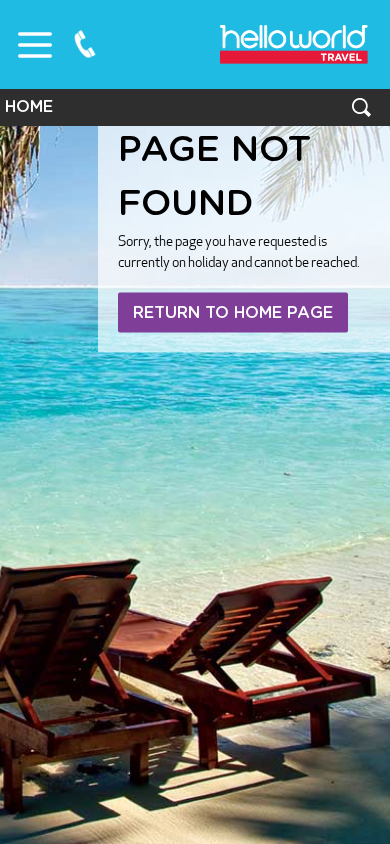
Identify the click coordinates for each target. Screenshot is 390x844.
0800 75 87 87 (85, 44)
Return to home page (233, 313)
